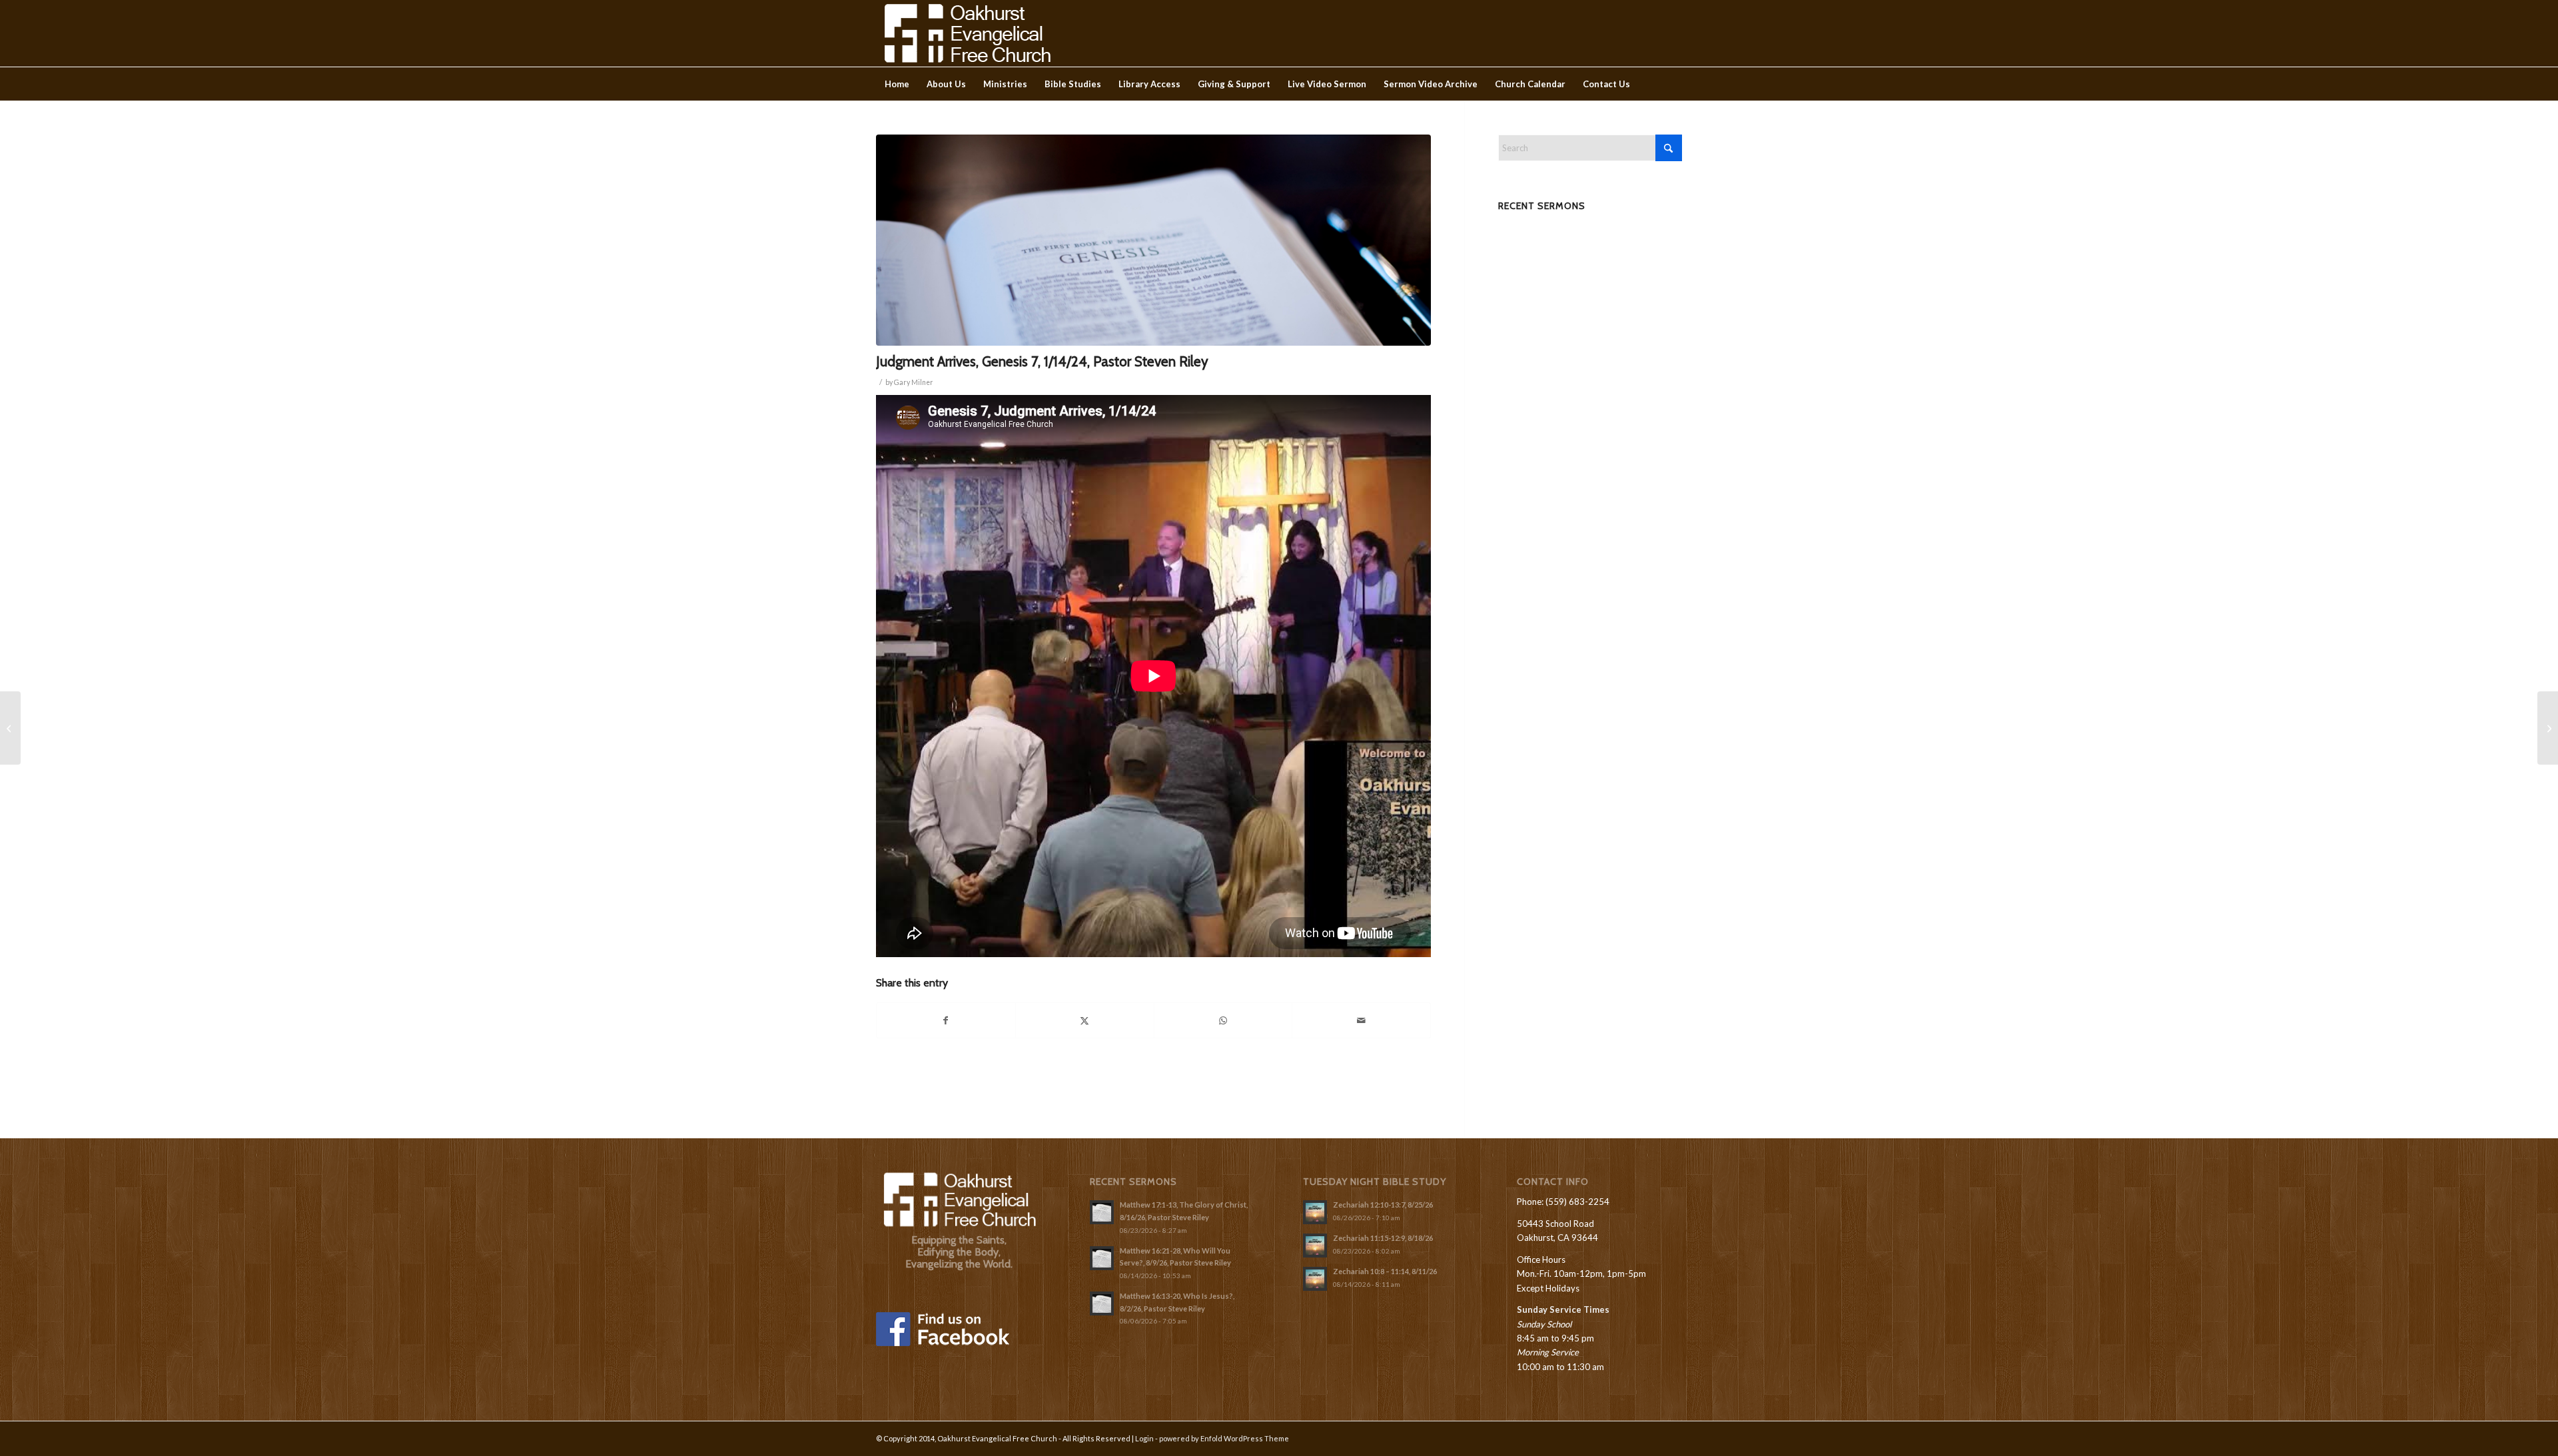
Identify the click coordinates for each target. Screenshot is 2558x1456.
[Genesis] (1153, 240)
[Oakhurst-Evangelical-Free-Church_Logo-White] (966, 33)
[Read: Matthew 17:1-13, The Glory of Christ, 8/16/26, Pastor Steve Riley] (1102, 1212)
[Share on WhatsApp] (1223, 1020)
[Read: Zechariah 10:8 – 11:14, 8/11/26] (1315, 1279)
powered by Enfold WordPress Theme (1224, 1438)
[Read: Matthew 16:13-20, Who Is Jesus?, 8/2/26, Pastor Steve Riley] (1102, 1303)
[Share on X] (1085, 1020)
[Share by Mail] (1361, 1020)
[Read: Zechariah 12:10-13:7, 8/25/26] (1315, 1212)
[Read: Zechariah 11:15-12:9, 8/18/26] (1315, 1246)
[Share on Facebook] (946, 1020)
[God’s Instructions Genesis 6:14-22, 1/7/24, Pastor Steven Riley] (10, 728)
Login (1144, 1438)
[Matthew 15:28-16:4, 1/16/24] (2548, 728)
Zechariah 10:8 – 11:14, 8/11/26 (1385, 1271)
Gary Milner (914, 382)
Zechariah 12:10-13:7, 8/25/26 (1383, 1205)
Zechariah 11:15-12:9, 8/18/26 (1383, 1238)
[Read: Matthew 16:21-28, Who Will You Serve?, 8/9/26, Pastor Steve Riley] (1102, 1258)
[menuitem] (897, 84)
